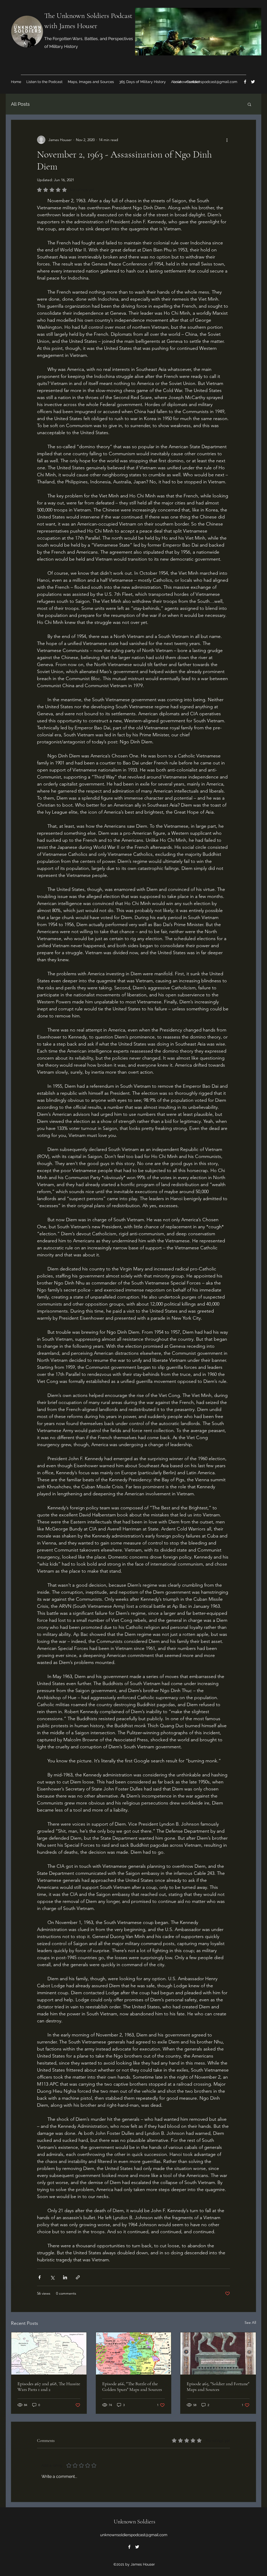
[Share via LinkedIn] (65, 2277)
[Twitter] (253, 82)
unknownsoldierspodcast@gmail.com (205, 82)
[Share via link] (78, 2277)
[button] (249, 104)
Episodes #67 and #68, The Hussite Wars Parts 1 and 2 (49, 2387)
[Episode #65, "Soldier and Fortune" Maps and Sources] (218, 2353)
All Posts (20, 104)
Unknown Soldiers (134, 2522)
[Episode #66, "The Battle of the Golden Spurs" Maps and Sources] (134, 2353)
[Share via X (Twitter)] (52, 2277)
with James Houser (71, 26)
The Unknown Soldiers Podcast (88, 16)
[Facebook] (245, 82)
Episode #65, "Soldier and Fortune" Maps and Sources (218, 2387)
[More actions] (227, 140)
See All (250, 2322)
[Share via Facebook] (40, 2277)
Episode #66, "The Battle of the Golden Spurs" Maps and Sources (132, 2387)
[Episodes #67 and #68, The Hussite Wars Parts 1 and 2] (49, 2353)
